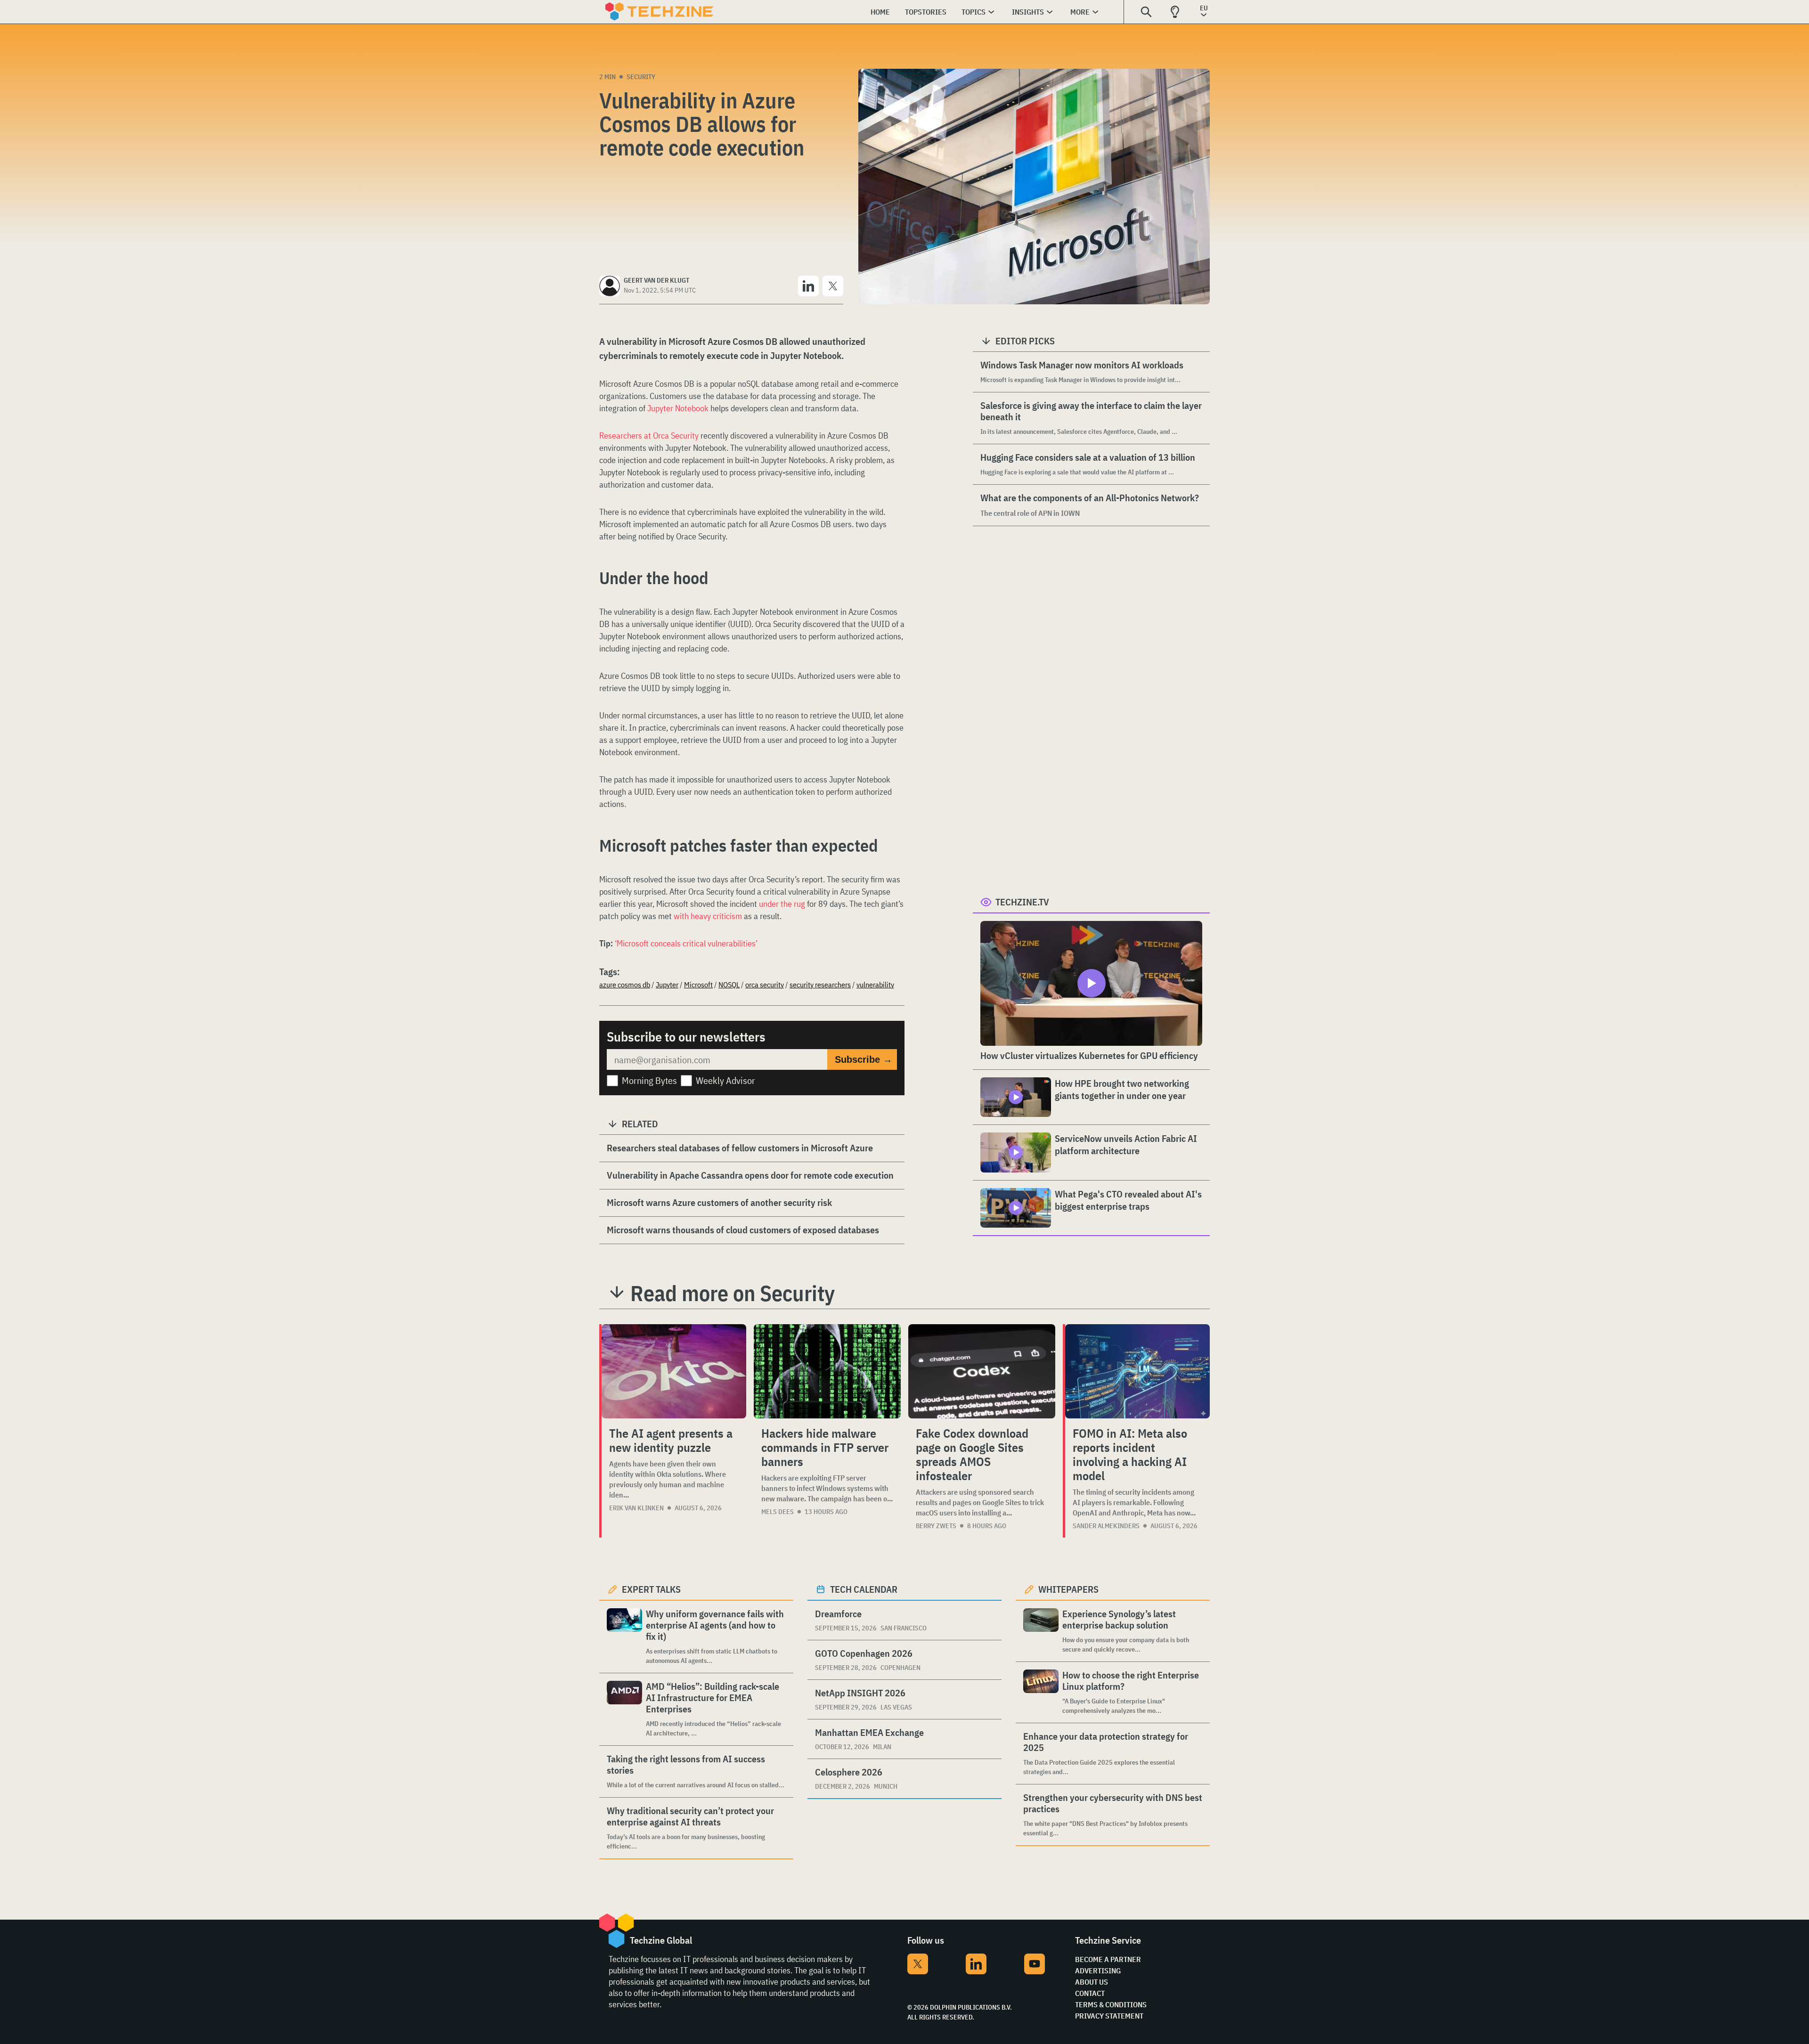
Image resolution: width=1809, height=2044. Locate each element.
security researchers (820, 985)
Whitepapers (1068, 1589)
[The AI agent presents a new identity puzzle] (674, 1371)
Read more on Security (733, 1293)
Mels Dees (778, 1512)
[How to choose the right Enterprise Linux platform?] (1041, 1692)
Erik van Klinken (636, 1508)
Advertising (1098, 1971)
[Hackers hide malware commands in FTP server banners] (827, 1371)
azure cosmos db (625, 985)
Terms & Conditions (1111, 2004)
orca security (765, 985)
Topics (974, 12)
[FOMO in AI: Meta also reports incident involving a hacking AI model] (1137, 1371)
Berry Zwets (936, 1526)
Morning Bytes (649, 1080)
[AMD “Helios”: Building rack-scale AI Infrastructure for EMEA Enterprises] (624, 1709)
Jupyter (667, 985)
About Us (1092, 1982)
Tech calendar (864, 1589)
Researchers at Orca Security (649, 436)
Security (641, 77)
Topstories (926, 12)
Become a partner (1108, 1959)
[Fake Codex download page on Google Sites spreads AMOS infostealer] (982, 1371)
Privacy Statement (1109, 2016)
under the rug (782, 904)
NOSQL (729, 985)
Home (880, 12)
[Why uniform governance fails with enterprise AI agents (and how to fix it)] (624, 1637)
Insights (1028, 12)
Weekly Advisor (725, 1080)
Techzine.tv (1022, 902)
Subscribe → (864, 1059)
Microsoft (698, 985)
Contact (1090, 1993)
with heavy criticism (708, 916)
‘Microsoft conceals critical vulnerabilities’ (686, 943)
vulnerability (875, 985)
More (1080, 12)
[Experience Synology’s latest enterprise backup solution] (1041, 1631)
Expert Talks (651, 1589)
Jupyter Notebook (678, 408)
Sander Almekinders (1106, 1526)
